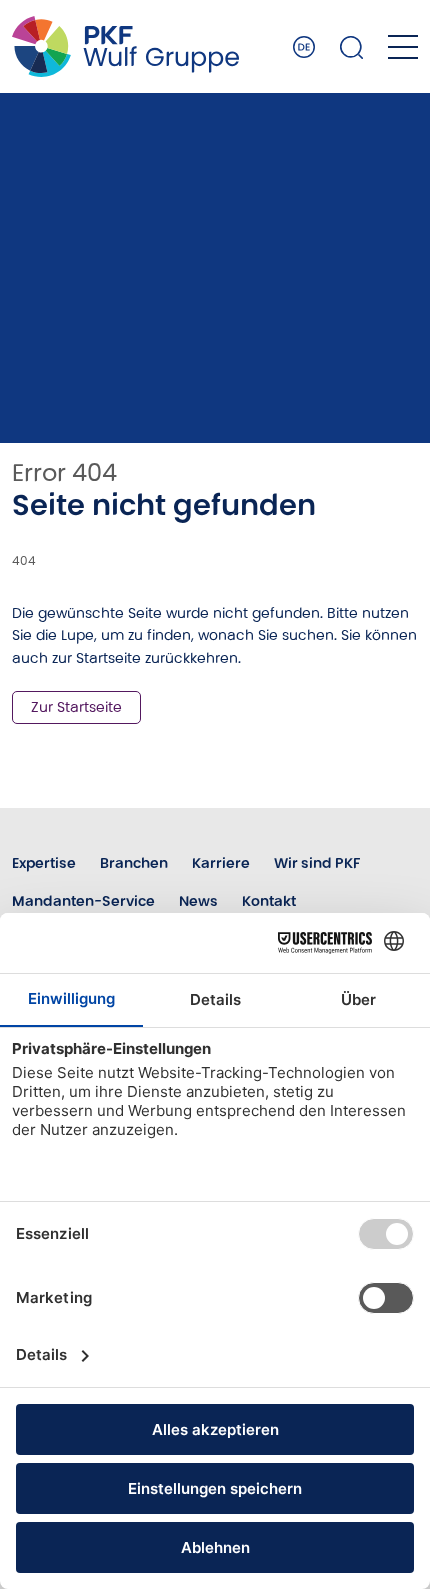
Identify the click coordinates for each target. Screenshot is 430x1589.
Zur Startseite (76, 707)
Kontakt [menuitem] (269, 901)
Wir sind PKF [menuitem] (317, 863)
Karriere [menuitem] (221, 863)
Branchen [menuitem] (134, 863)
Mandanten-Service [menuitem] (83, 901)
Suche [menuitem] (352, 47)
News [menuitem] (198, 901)
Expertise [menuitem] (44, 863)
